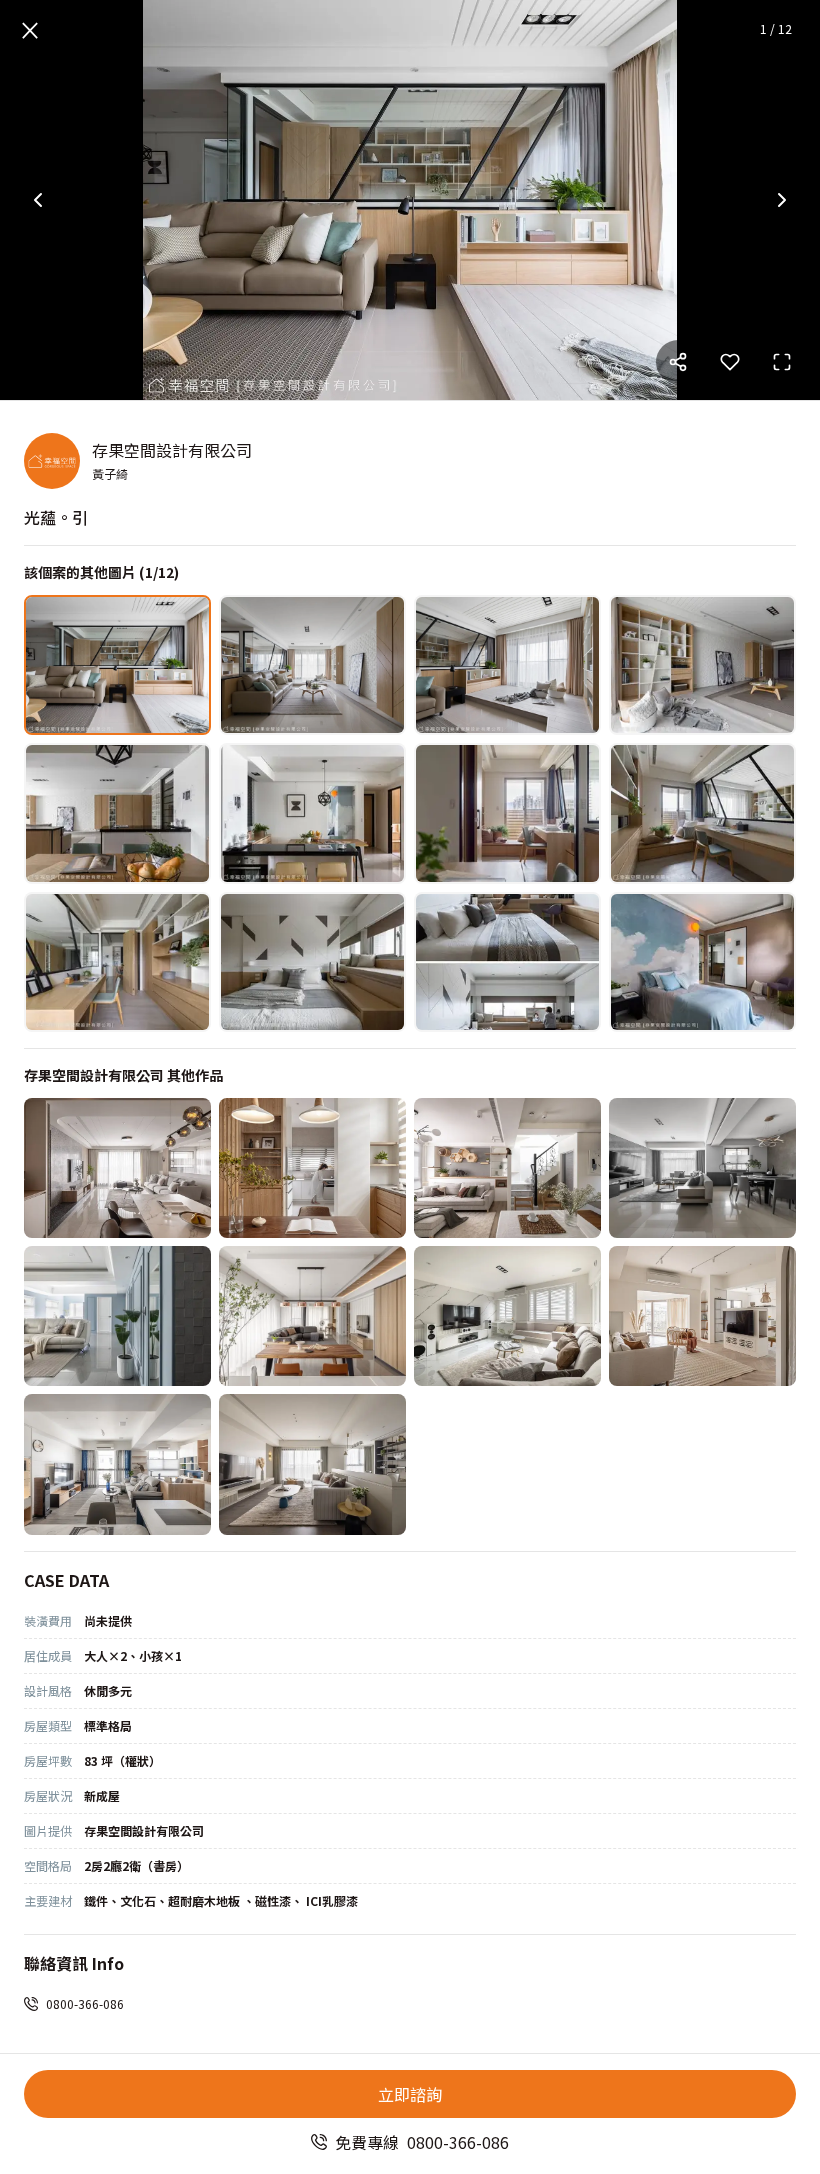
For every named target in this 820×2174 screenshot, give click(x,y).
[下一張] (782, 200)
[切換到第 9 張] (117, 962)
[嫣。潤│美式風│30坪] (507, 1316)
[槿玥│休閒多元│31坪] (312, 1464)
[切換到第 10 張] (312, 962)
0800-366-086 (85, 2003)
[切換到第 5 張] (117, 813)
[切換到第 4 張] (702, 665)
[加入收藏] (730, 362)
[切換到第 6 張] (312, 813)
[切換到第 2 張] (312, 665)
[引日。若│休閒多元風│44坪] (312, 1168)
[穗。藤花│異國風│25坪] (702, 1316)
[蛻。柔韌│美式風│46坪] (117, 1316)
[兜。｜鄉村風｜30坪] (507, 1168)
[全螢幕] (782, 362)
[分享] (678, 362)
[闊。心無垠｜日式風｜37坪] (312, 1316)
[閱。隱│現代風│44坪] (702, 1168)
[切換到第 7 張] (507, 813)
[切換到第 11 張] (507, 962)
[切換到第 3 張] (507, 665)
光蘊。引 (56, 517)
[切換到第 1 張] (117, 665)
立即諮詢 (410, 2094)
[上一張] (38, 200)
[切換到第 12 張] (702, 962)
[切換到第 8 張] (702, 813)
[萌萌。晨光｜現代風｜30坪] (117, 1464)
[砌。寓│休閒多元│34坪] (117, 1168)
